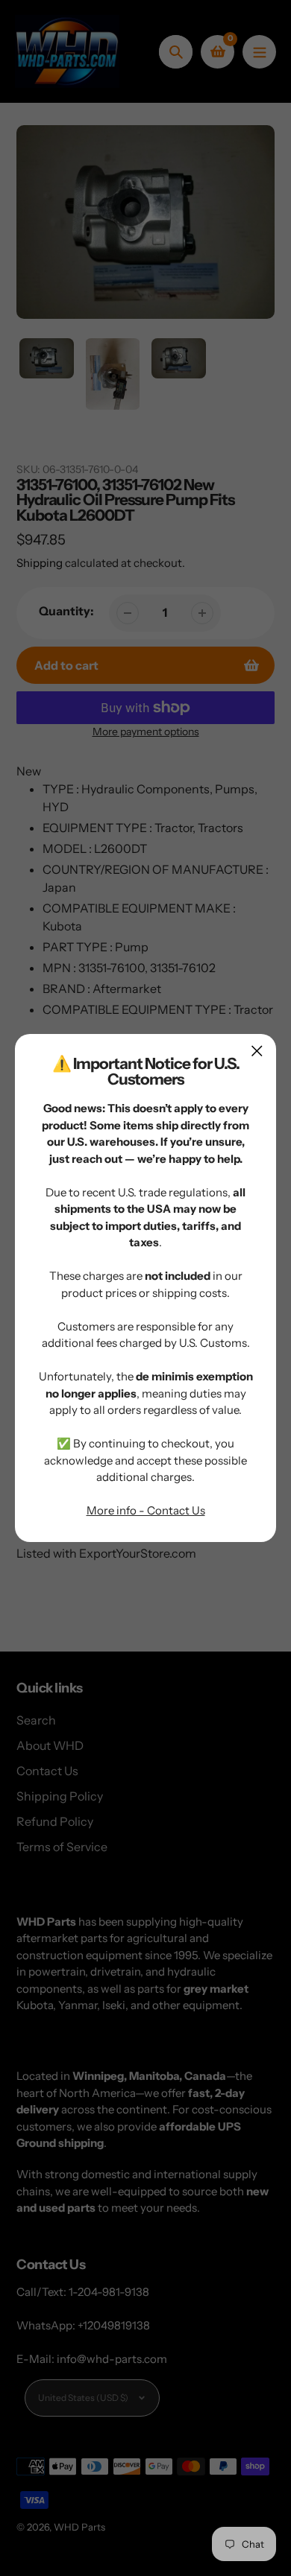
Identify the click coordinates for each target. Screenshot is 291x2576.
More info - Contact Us (146, 1510)
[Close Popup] (257, 1051)
